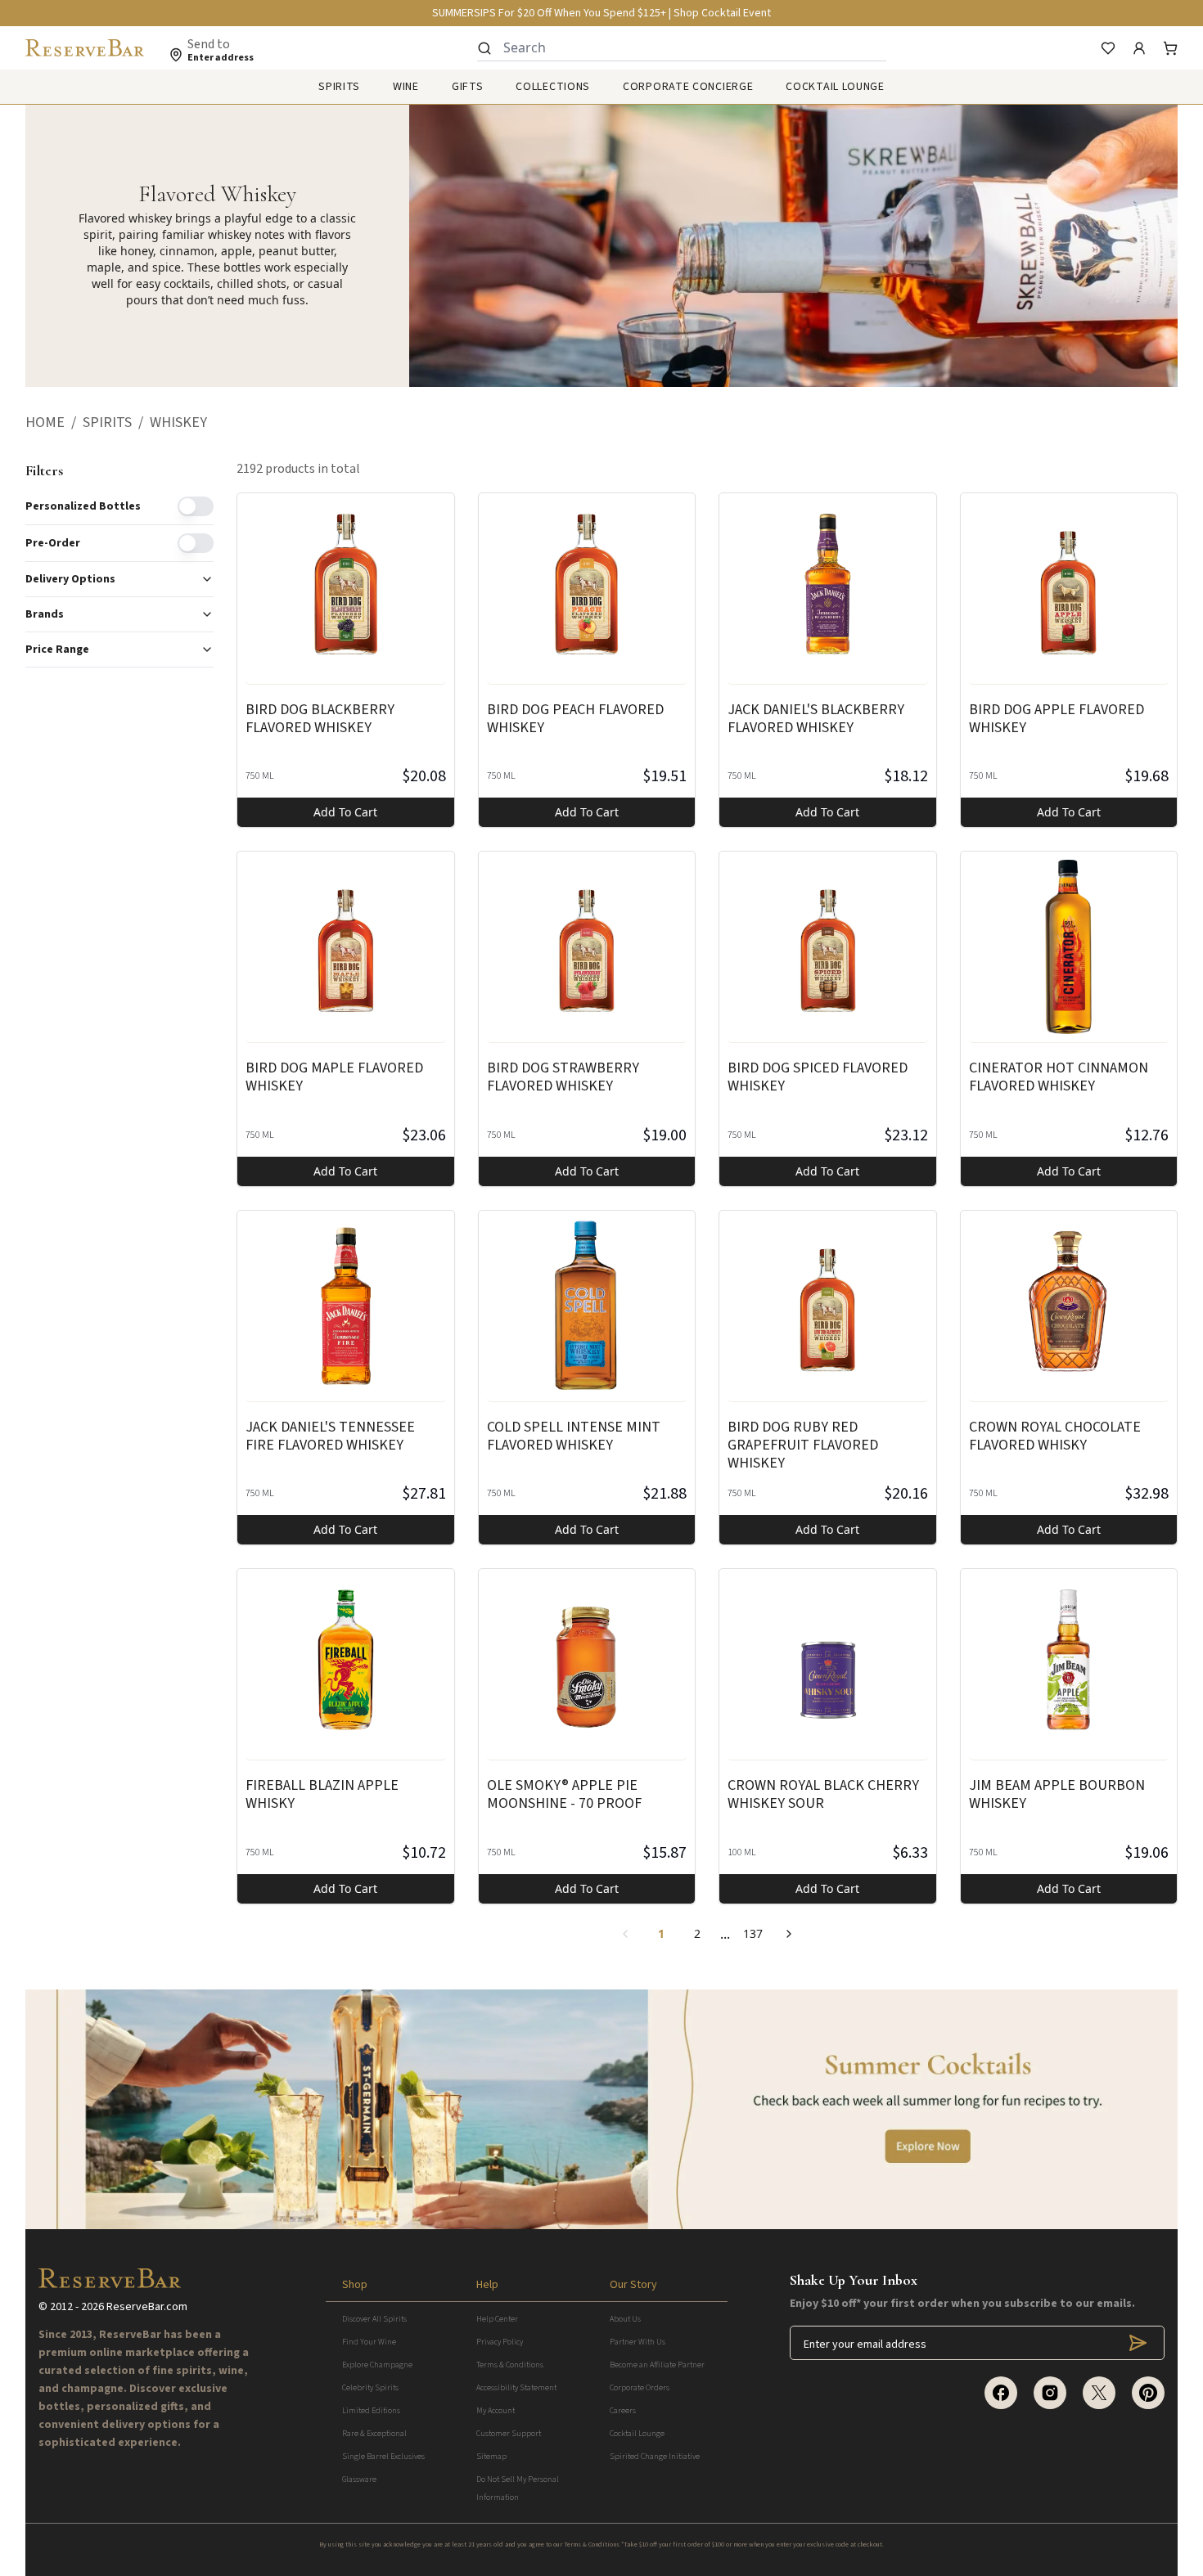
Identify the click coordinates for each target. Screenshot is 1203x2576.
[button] (54, 423)
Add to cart (345, 812)
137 (753, 1933)
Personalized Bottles (83, 506)
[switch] (196, 506)
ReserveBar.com (147, 2307)
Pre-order (53, 543)
